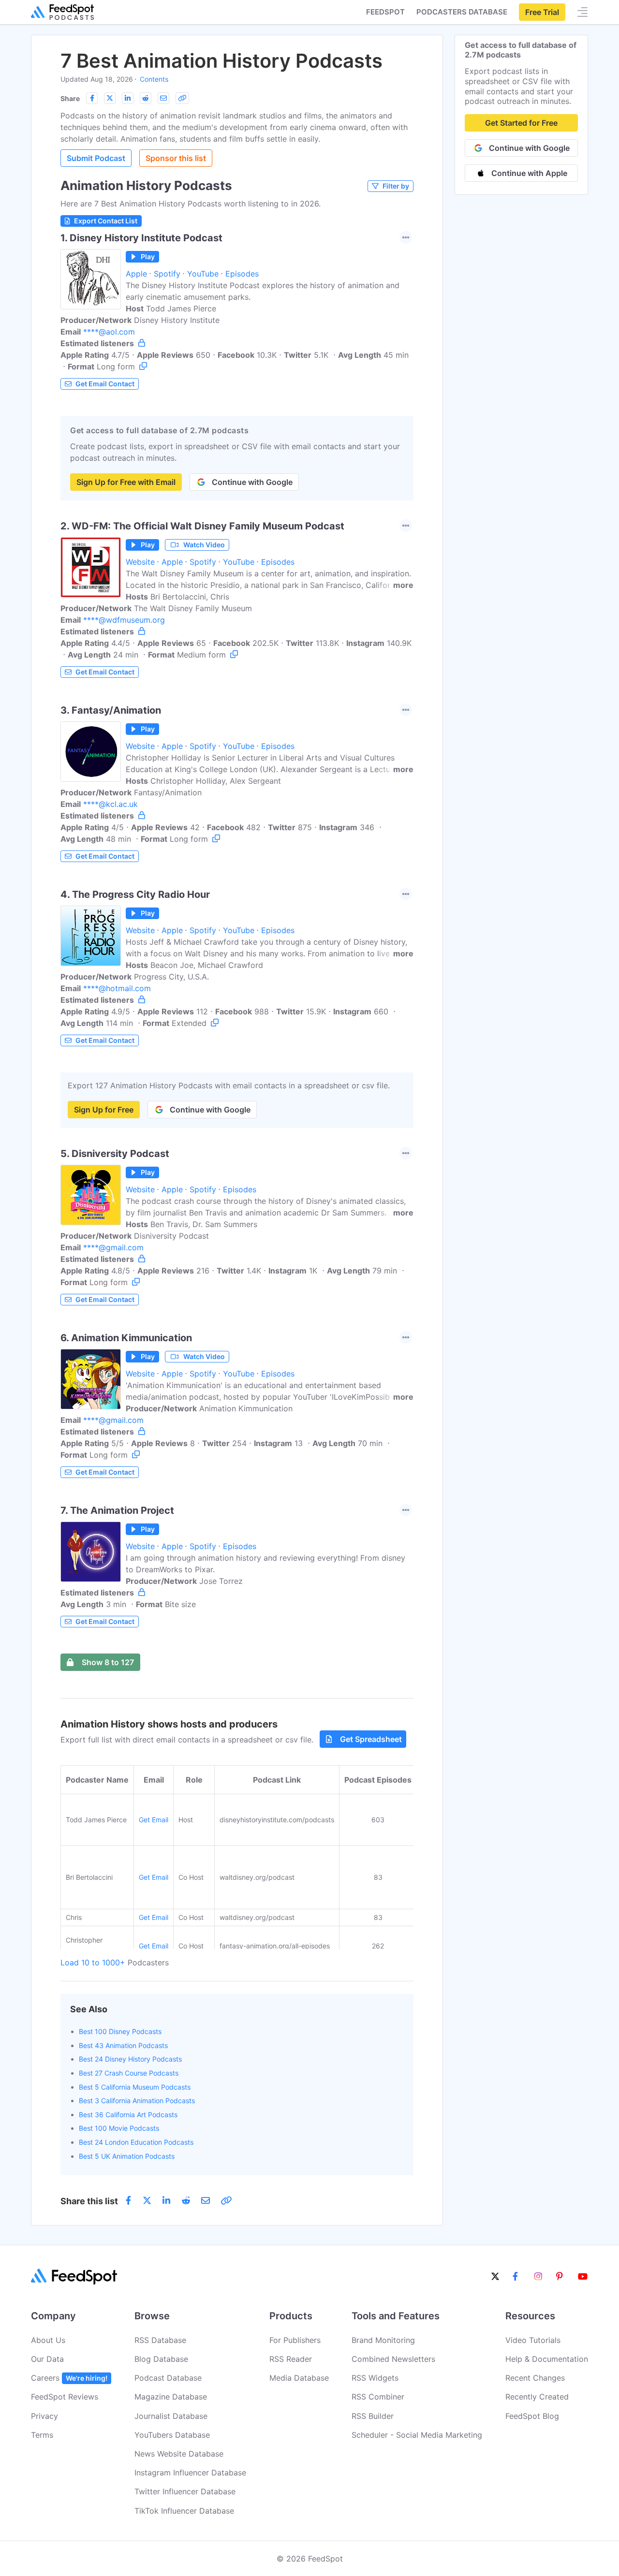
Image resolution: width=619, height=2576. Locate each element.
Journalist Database (171, 2416)
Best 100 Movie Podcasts (119, 2128)
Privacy (44, 2416)
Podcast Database (168, 2378)
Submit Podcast (96, 158)
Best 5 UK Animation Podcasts (127, 2156)
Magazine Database (171, 2397)
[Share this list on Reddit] (146, 98)
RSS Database (160, 2340)
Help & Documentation (547, 2359)
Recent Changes (535, 2378)
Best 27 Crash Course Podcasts (129, 2073)
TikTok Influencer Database (184, 2511)
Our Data (47, 2359)
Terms (42, 2435)
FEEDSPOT (385, 12)
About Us (48, 2340)
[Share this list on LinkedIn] (128, 98)
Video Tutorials (533, 2340)
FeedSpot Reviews (65, 2397)
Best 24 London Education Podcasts (136, 2142)
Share (70, 98)
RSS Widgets (375, 2378)
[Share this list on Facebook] (92, 98)
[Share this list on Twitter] (110, 98)
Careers (69, 2378)
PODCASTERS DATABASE (462, 12)
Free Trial (542, 12)
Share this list (89, 2201)
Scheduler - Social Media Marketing (417, 2435)
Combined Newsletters (393, 2359)
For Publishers (295, 2340)
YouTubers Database (172, 2435)
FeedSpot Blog (532, 2416)
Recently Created (537, 2397)
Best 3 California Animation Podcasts (137, 2100)
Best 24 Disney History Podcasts (130, 2059)
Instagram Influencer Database (190, 2473)
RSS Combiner (378, 2397)
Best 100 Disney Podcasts (120, 2031)
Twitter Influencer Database (185, 2491)
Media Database (299, 2378)
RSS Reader (291, 2359)
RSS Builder (373, 2416)
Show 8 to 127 (108, 1662)
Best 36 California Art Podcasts (128, 2115)
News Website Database (179, 2454)
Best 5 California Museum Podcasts (135, 2087)
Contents (154, 79)
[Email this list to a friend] (163, 98)
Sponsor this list (176, 158)
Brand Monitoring (383, 2340)
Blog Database (161, 2359)
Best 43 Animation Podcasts (123, 2045)
